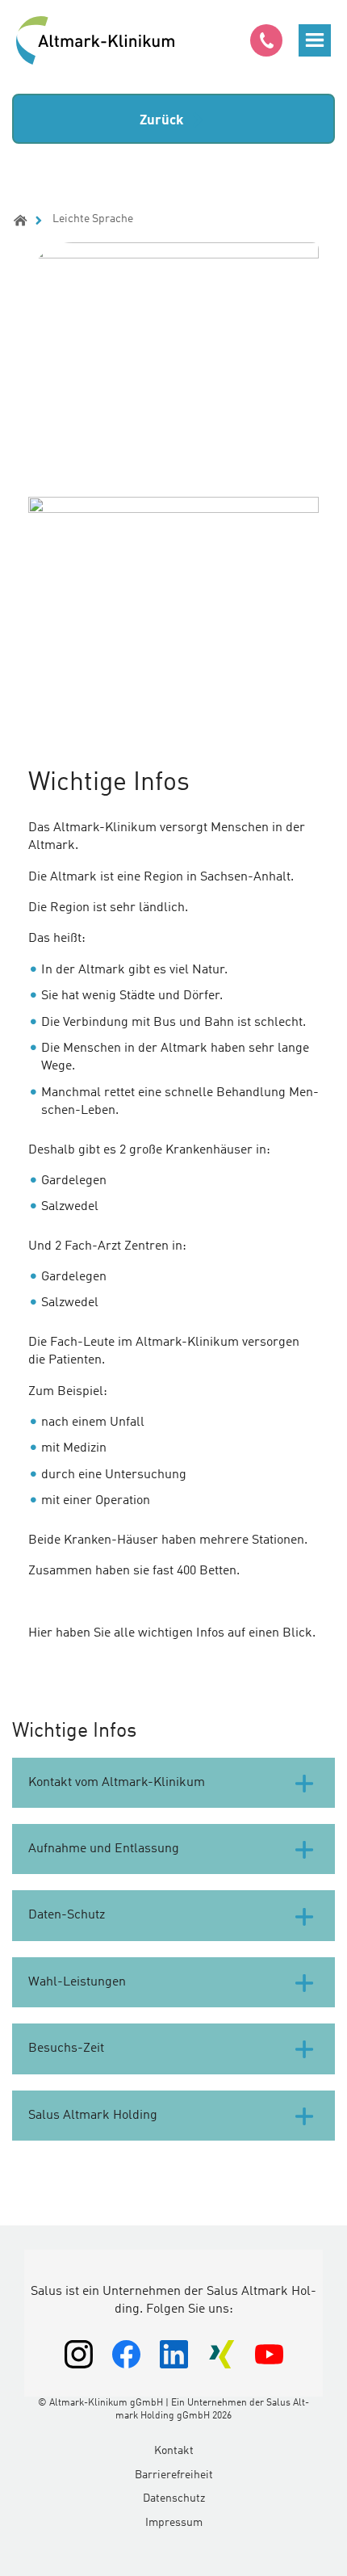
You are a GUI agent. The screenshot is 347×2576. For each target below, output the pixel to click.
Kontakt (174, 2451)
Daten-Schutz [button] (67, 1915)
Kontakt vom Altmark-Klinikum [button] (117, 1783)
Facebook (126, 2354)
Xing (222, 2354)
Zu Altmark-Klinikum (97, 40)
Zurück (162, 121)
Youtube (269, 2354)
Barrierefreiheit (174, 2475)
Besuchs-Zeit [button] (66, 2049)
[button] (315, 40)
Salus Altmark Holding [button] (93, 2116)
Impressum (174, 2523)
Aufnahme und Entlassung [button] (104, 1849)
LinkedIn (174, 2354)
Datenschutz (174, 2498)
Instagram (79, 2354)
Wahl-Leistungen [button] (77, 1982)
